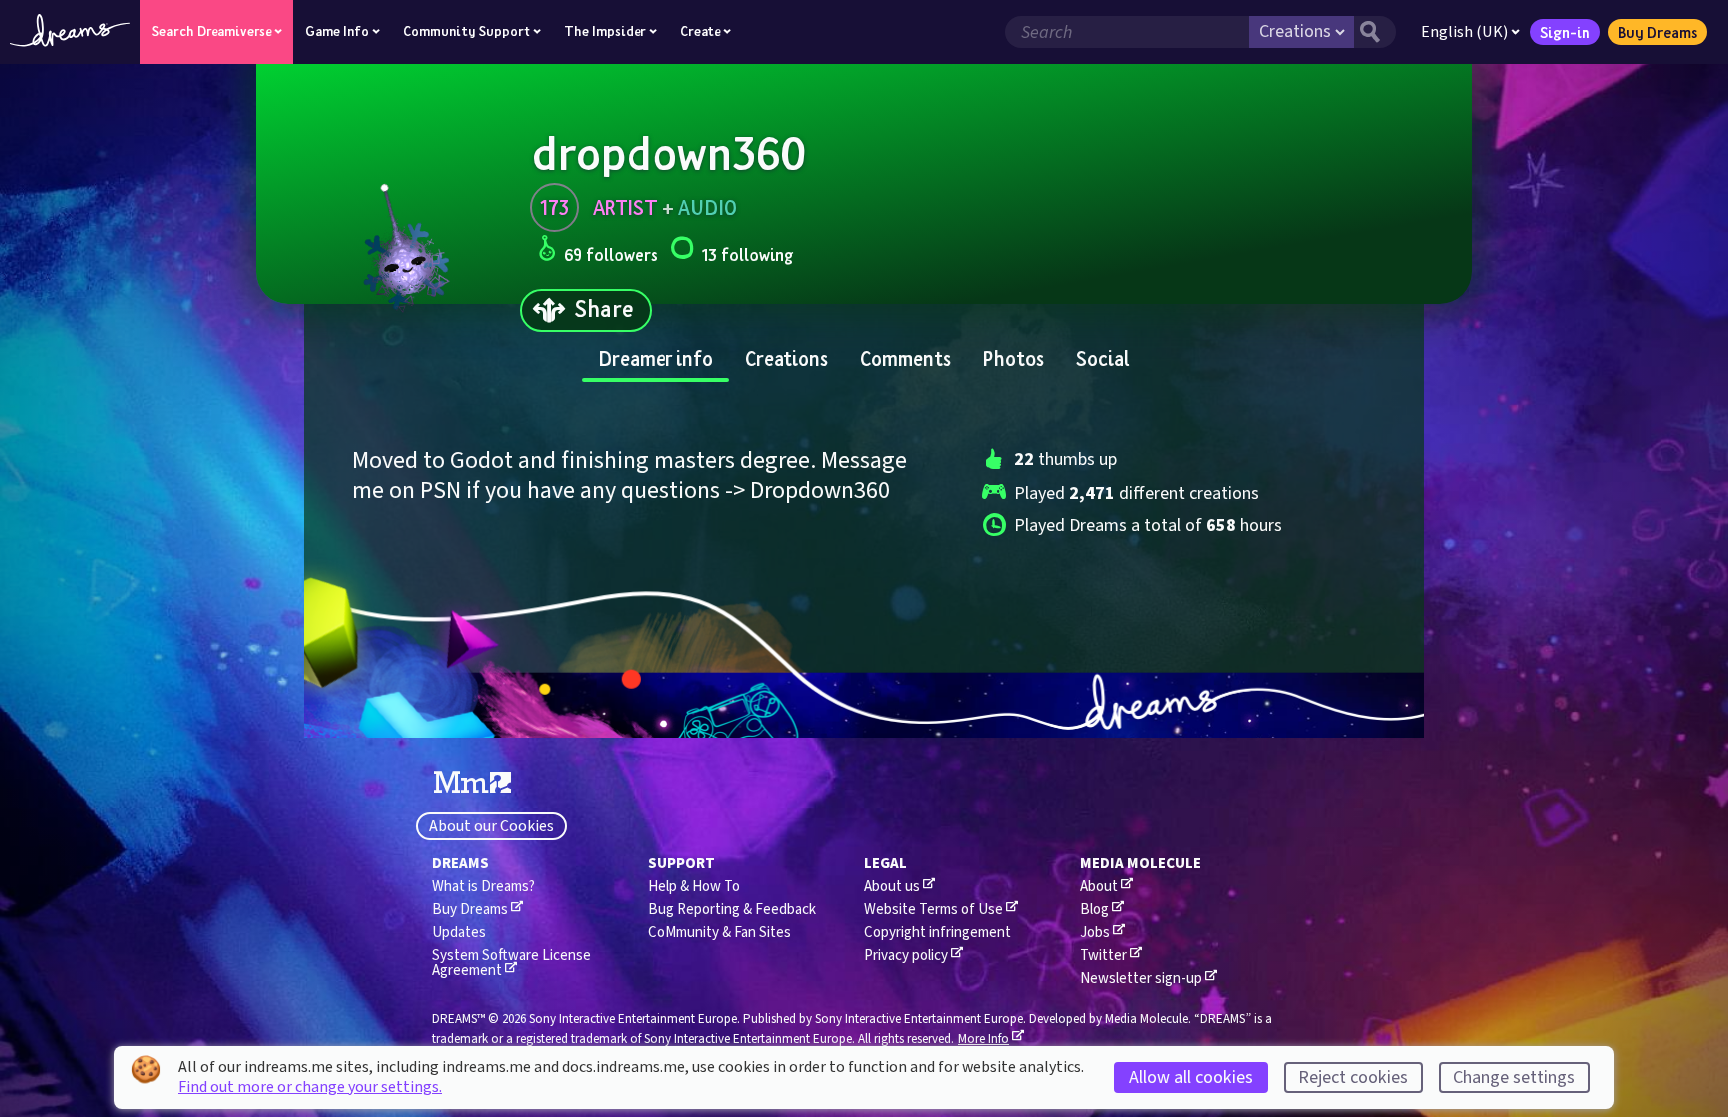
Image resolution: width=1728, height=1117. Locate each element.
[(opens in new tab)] (472, 783)
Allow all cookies (1191, 1077)
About (1099, 886)
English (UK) (1464, 32)
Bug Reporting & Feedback (732, 909)
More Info (983, 1039)
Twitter (1103, 955)
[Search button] (1375, 32)
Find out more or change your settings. (310, 1087)
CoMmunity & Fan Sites (719, 932)
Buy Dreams (1657, 32)
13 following (747, 254)
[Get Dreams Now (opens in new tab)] (864, 706)
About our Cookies (491, 826)
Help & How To (694, 886)
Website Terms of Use (933, 909)
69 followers (611, 254)
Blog (1094, 909)
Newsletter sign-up (1141, 978)
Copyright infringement (937, 932)
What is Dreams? (483, 886)
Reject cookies (1353, 1077)
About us (892, 886)
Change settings (1514, 1077)
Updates (459, 932)
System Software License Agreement (511, 963)
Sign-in (1565, 32)
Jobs (1095, 932)
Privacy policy (906, 955)
